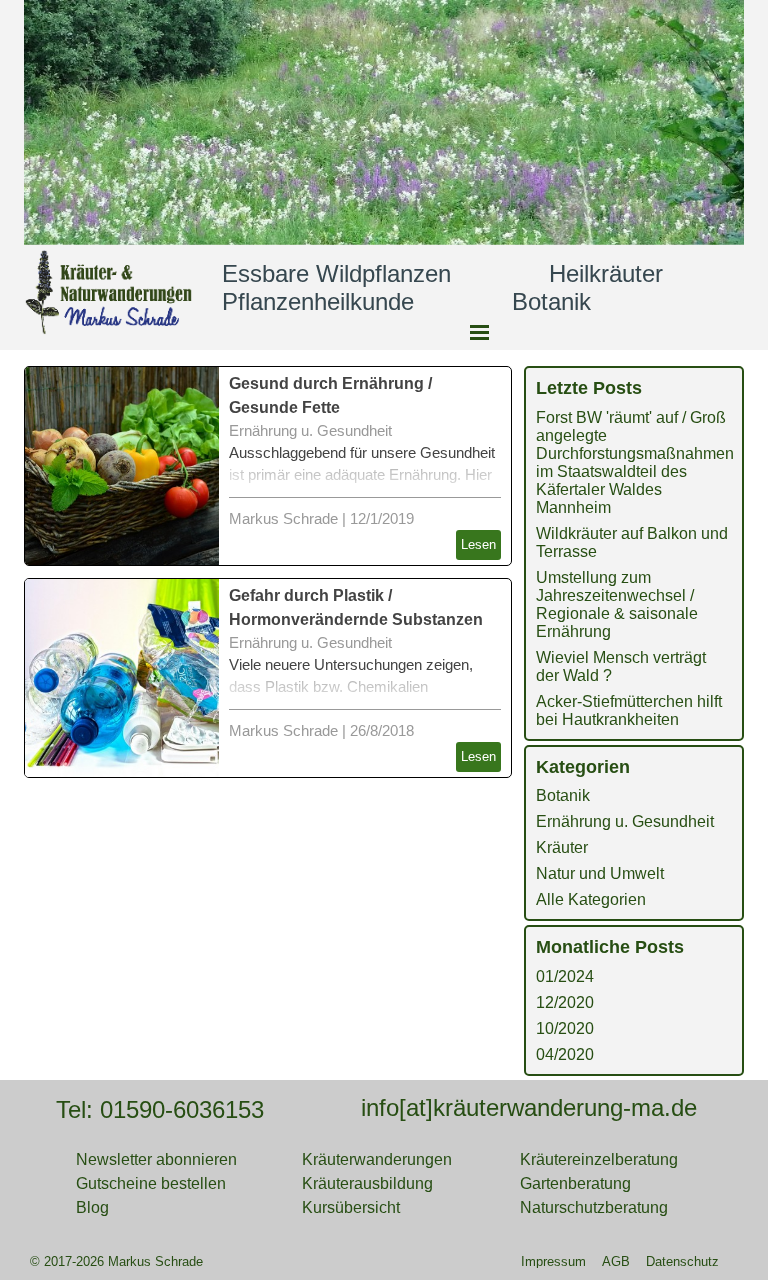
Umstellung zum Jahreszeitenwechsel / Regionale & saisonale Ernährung (617, 604)
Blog (92, 1207)
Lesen (478, 544)
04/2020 (565, 1054)
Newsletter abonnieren (156, 1159)
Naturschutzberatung (594, 1207)
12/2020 (565, 1002)
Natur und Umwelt (600, 873)
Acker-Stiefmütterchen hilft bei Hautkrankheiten (629, 710)
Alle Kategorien (591, 899)
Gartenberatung (575, 1183)
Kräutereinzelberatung (599, 1159)
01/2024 (565, 976)
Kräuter (562, 847)
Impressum (553, 1261)
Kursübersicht (351, 1207)
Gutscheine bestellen (151, 1183)
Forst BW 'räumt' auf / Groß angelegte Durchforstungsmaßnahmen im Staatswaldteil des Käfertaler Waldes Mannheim (635, 462)
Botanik (563, 795)
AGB (616, 1261)
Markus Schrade (283, 519)
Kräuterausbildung (367, 1183)
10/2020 (565, 1028)
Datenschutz (682, 1261)
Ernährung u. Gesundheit (310, 431)
